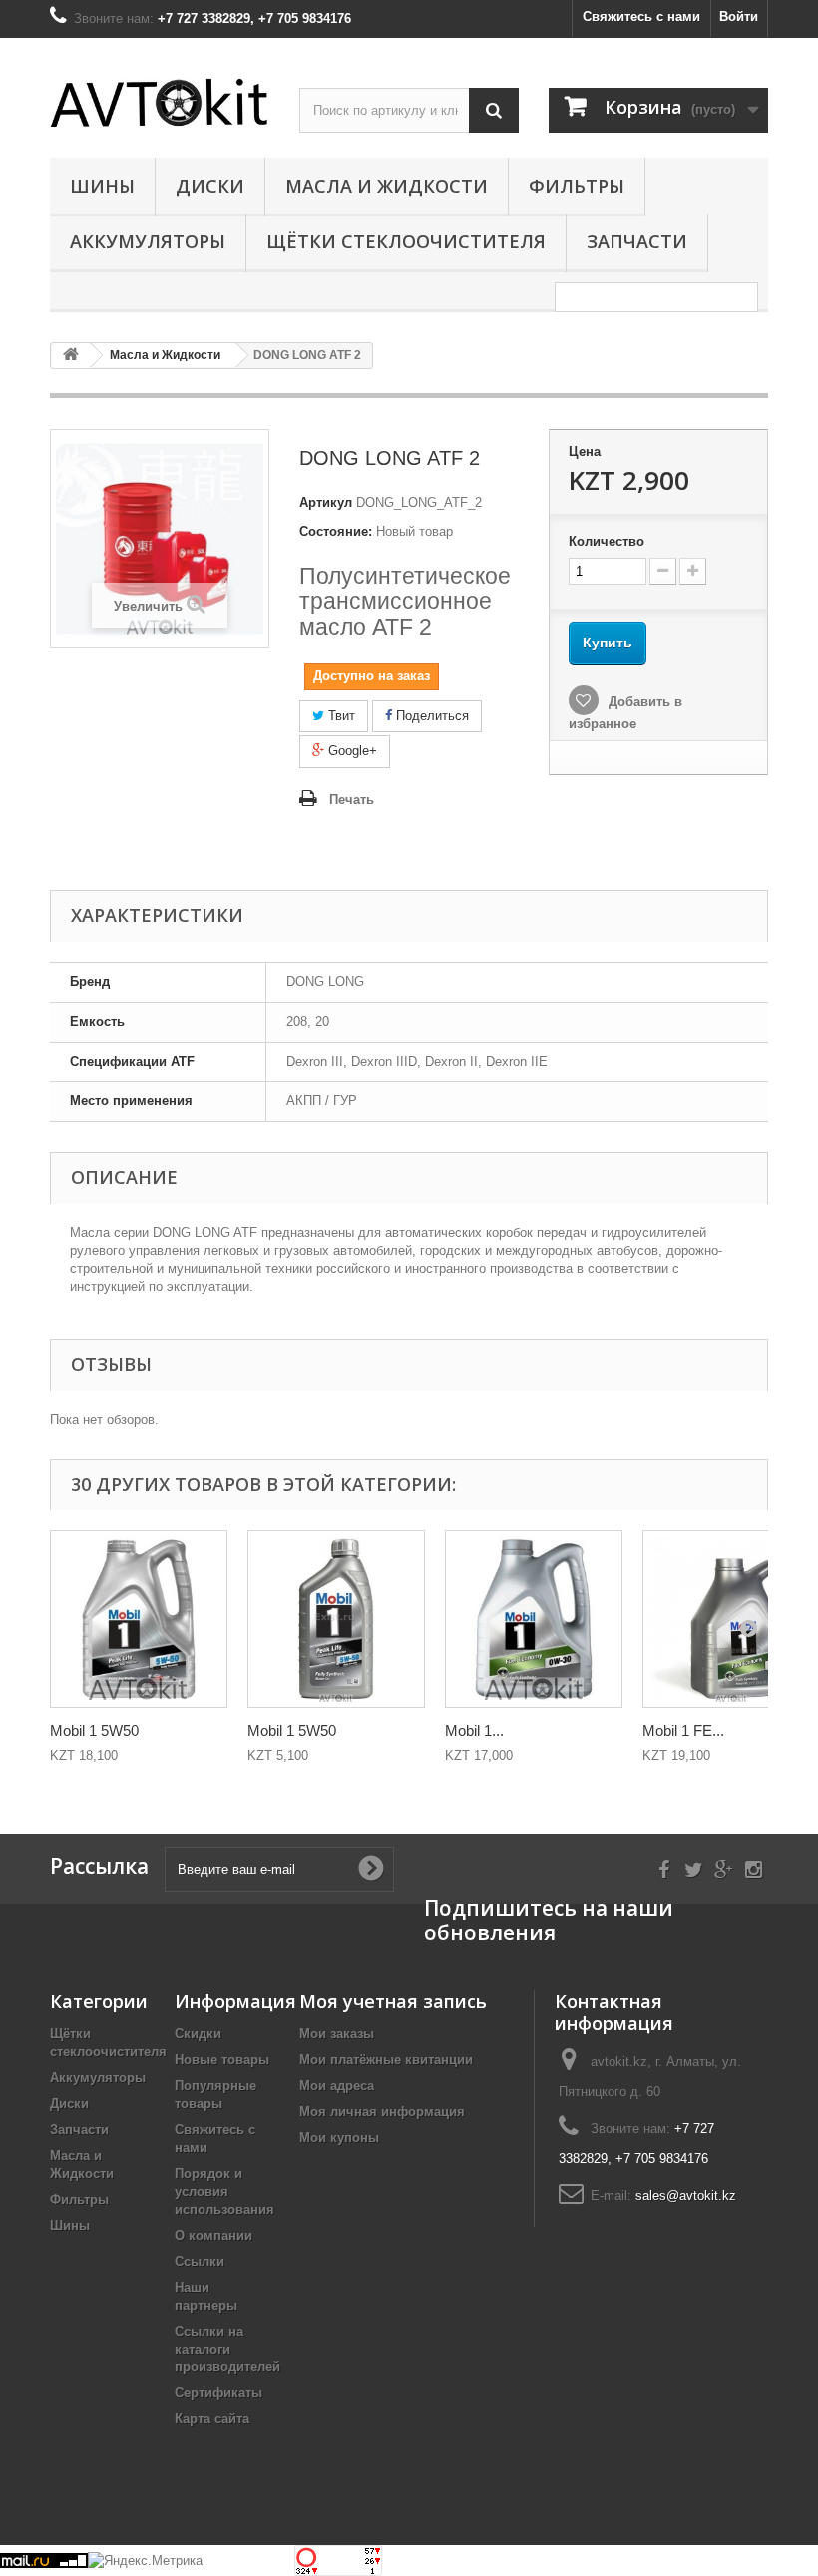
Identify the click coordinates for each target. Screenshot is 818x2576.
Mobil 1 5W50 (94, 1730)
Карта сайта (212, 2419)
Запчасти (637, 241)
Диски (210, 186)
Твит (340, 716)
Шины (102, 186)
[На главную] (71, 356)
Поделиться (430, 716)
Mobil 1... (474, 1730)
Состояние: (336, 531)
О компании (213, 2235)
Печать (352, 800)
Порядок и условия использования (224, 2191)
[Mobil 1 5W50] (139, 1619)
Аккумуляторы (148, 241)
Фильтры (577, 186)
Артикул (326, 502)
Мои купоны (339, 2138)
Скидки (198, 2034)
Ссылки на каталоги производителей (227, 2349)
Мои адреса (337, 2086)
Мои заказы (337, 2034)
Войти (739, 16)
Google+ (351, 751)
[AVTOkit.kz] (160, 102)
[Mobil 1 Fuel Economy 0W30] (534, 1619)
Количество (607, 541)
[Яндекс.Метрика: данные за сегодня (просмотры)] (145, 2561)
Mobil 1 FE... (683, 1730)
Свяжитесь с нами (641, 16)
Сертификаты (218, 2393)
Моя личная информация (382, 2112)
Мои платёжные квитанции (386, 2060)
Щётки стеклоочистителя (406, 241)
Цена (585, 451)
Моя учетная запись (393, 2001)
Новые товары (222, 2060)
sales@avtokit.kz (686, 2195)
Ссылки (200, 2261)
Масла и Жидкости (387, 186)
